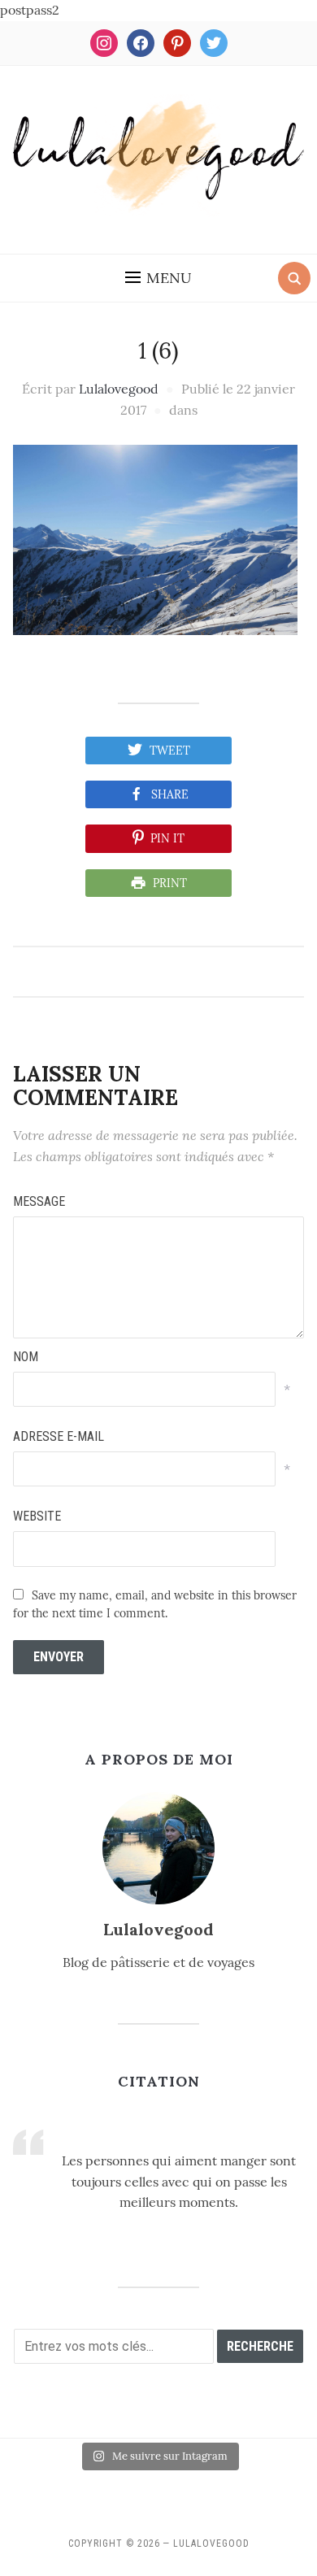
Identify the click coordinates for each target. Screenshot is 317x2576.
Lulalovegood (119, 389)
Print (170, 883)
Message (39, 1201)
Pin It (167, 838)
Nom (26, 1357)
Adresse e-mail (59, 1436)
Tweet (170, 751)
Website (37, 1516)
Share (170, 794)
